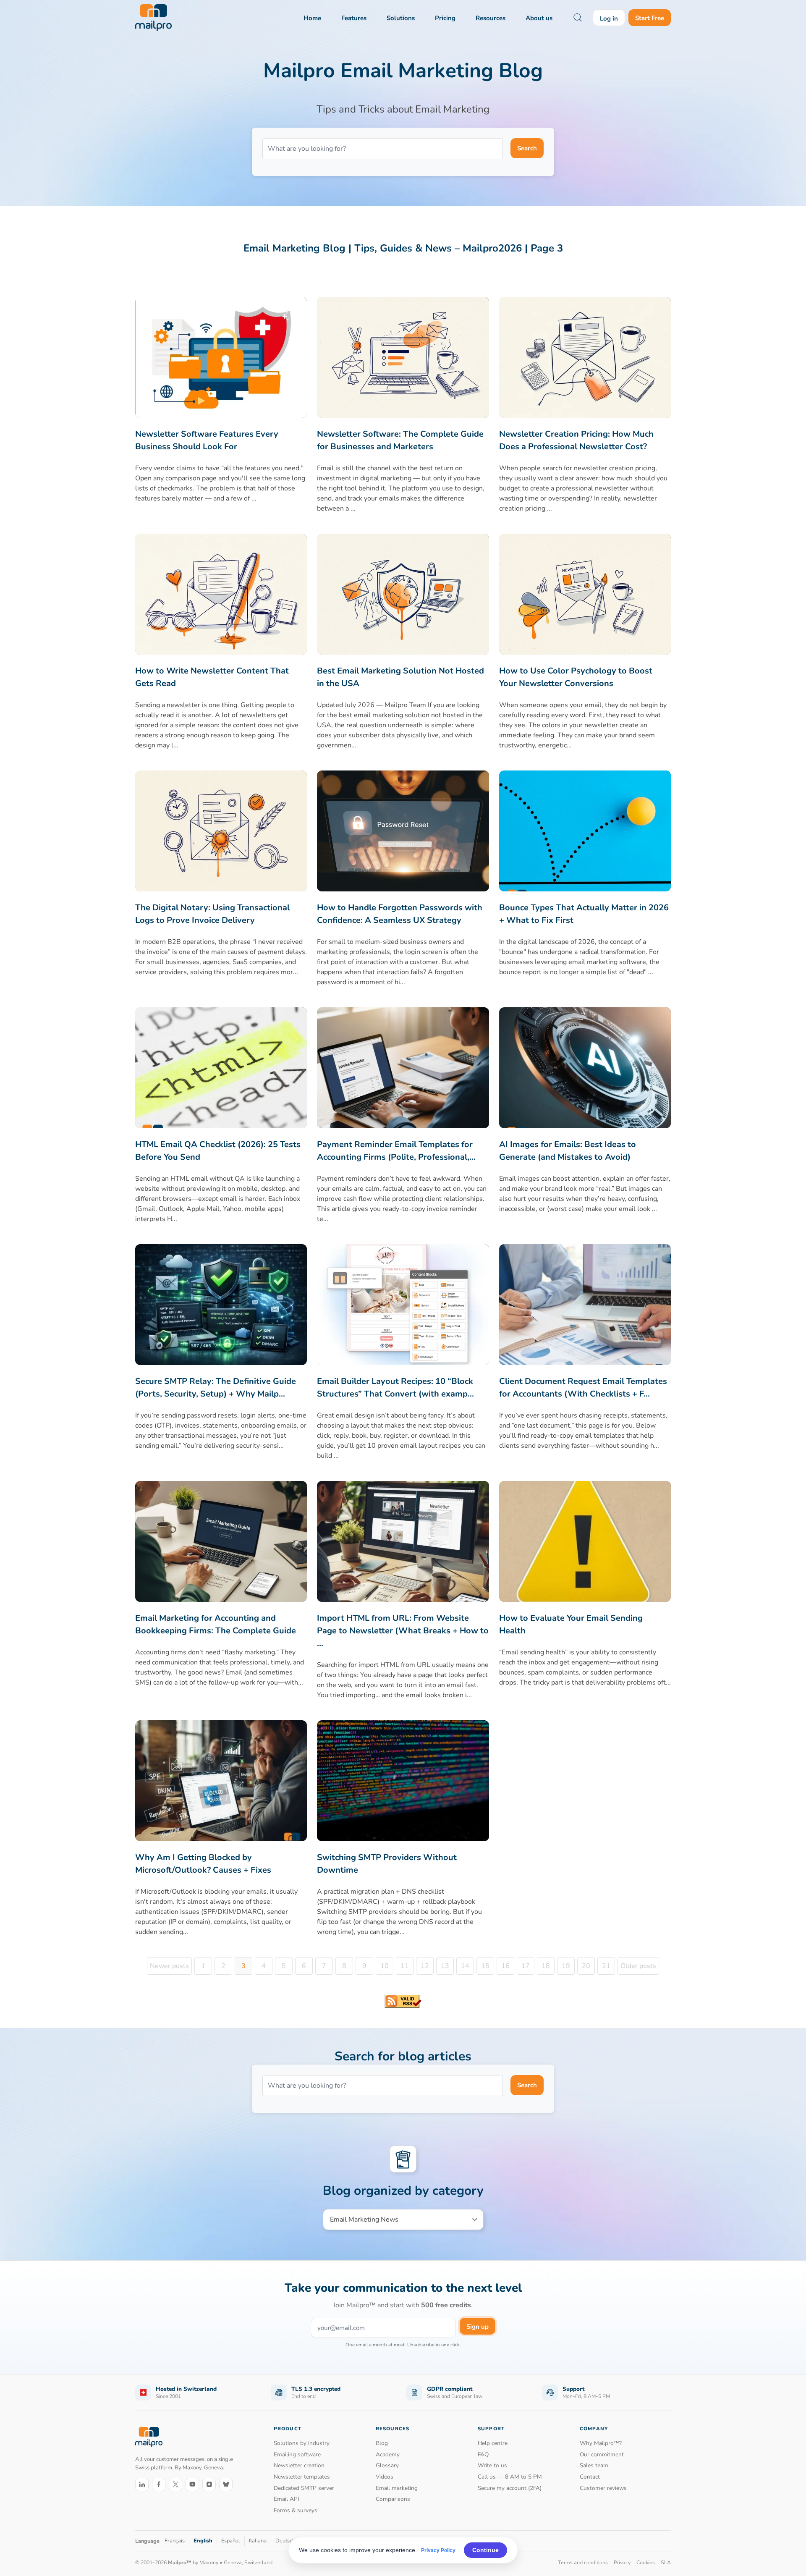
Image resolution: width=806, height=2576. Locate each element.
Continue (485, 2550)
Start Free (650, 18)
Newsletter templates (302, 2477)
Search (527, 148)
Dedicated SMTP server (304, 2488)
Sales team (594, 2465)
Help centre (493, 2443)
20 (586, 1966)
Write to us (492, 2465)
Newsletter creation (299, 2465)
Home (312, 18)
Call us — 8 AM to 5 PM (510, 2477)
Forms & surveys (296, 2510)
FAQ (483, 2454)
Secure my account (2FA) (510, 2488)
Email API (287, 2499)
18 (546, 1966)
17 (526, 1966)
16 (505, 1966)
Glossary (387, 2465)
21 (606, 1966)
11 (405, 1966)
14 (465, 1966)
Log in (609, 18)
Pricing (445, 18)
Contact (590, 2477)
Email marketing (397, 2488)
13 (445, 1966)
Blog (382, 2443)
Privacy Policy (438, 2550)
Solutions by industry (302, 2443)
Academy (388, 2454)
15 (485, 1966)
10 (385, 1966)
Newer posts (169, 1966)
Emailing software (297, 2454)
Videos (385, 2477)
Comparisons (393, 2499)
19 (566, 1966)
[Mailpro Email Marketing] (149, 2437)
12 (425, 1966)
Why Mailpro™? (601, 2443)
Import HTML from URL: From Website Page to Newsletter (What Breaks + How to (403, 1631)
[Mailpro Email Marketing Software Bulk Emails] (153, 18)
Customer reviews (603, 2488)
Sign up (478, 2327)
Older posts (638, 1966)
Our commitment (602, 2454)
